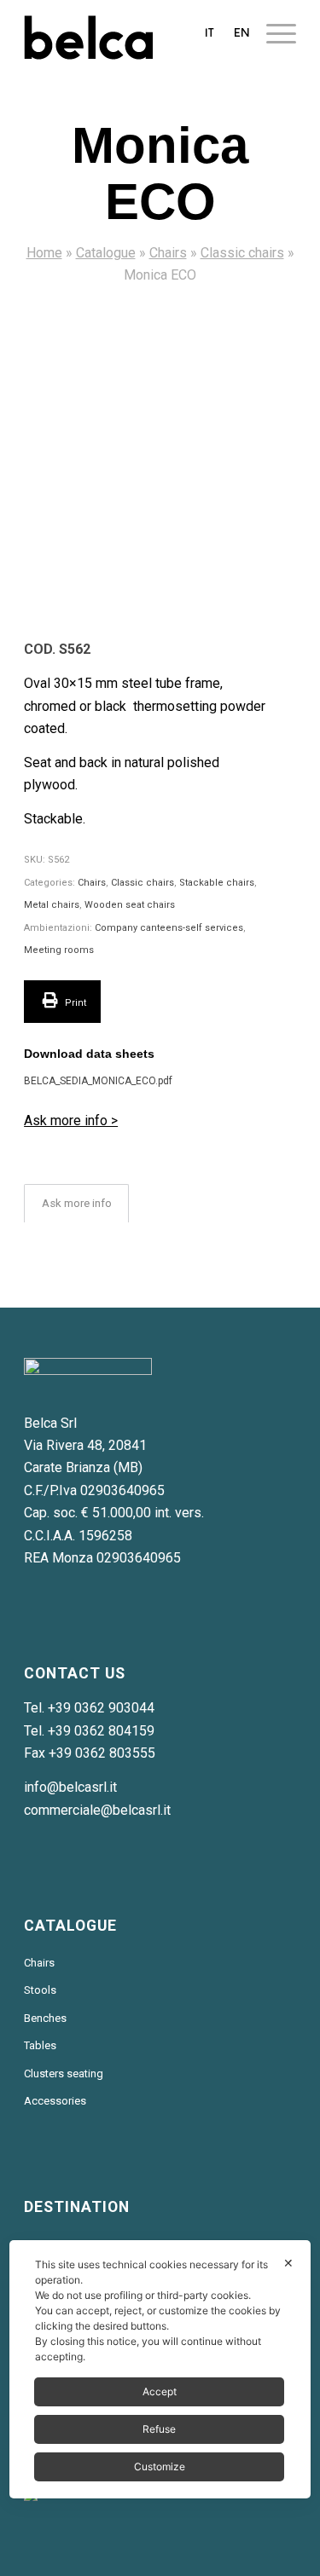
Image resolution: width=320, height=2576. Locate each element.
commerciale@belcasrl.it (97, 1810)
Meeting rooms (59, 950)
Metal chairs (52, 905)
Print (74, 1003)
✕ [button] (288, 2263)
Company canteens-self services (169, 928)
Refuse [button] (159, 2429)
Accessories (55, 2101)
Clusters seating (64, 2074)
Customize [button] (160, 2466)
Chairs (168, 253)
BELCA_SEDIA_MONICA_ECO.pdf (98, 1081)
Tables (40, 2045)
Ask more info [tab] (77, 1203)
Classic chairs (242, 253)
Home (44, 253)
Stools (40, 1990)
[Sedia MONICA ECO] (160, 457)
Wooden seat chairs (130, 905)
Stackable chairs (217, 883)
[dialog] (160, 2369)
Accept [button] (160, 2391)
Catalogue (106, 253)
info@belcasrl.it (70, 1787)
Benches (45, 2018)
